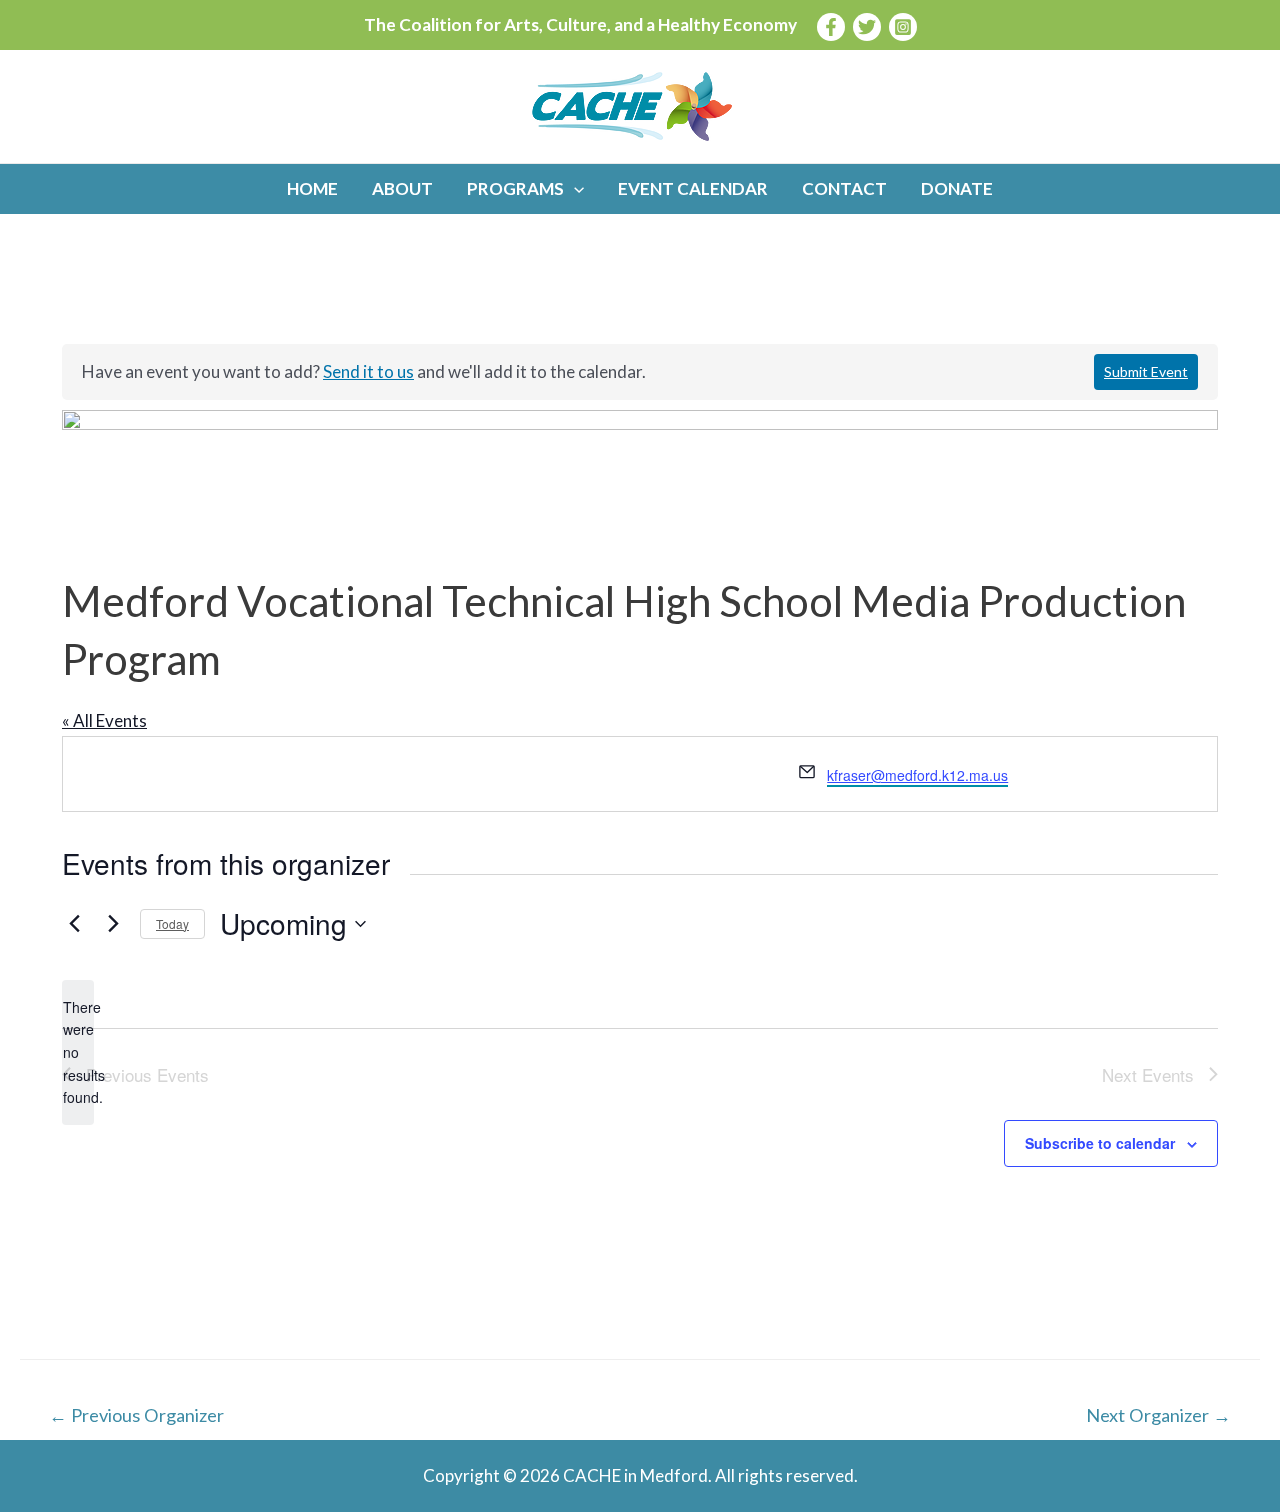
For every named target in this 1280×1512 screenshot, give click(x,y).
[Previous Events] (74, 924)
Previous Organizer (136, 1415)
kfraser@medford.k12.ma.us (917, 775)
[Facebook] (831, 27)
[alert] (78, 1052)
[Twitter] (867, 27)
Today (172, 923)
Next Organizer (1158, 1415)
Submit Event (1146, 371)
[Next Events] (113, 924)
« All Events (104, 720)
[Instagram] (903, 27)
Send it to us (368, 371)
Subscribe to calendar (1100, 1143)
